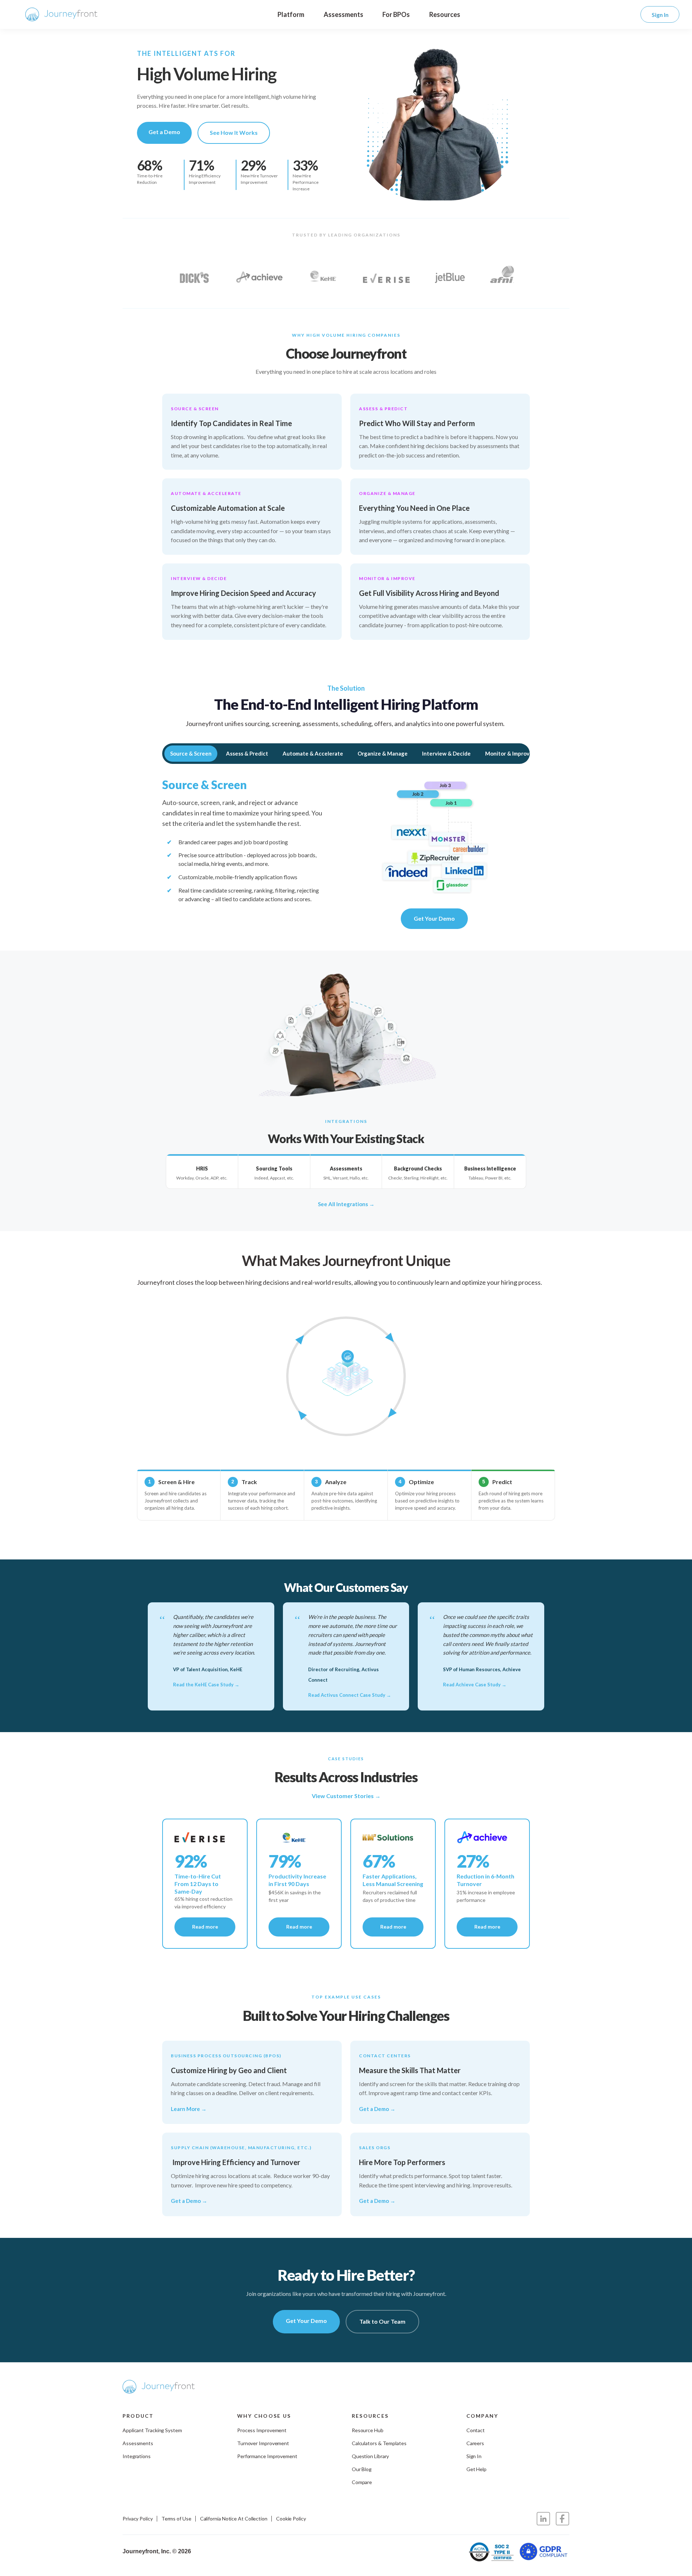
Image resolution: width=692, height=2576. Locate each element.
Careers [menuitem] (475, 2443)
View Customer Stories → (346, 1796)
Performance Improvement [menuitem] (267, 2456)
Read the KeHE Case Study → (206, 1685)
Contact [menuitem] (476, 2430)
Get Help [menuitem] (476, 2469)
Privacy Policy (138, 2519)
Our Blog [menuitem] (362, 2469)
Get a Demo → (377, 2109)
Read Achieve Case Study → (475, 1685)
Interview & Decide (446, 753)
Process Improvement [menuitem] (262, 2430)
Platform (291, 14)
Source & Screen (191, 753)
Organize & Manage (383, 753)
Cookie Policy (291, 2519)
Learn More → (189, 2109)
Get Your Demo (434, 918)
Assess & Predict (247, 753)
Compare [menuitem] (362, 2482)
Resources (445, 14)
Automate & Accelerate (313, 753)
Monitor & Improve (509, 753)
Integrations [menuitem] (137, 2456)
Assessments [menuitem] (138, 2443)
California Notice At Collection (234, 2519)
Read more (205, 1927)
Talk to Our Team (382, 2321)
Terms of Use (176, 2519)
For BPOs (396, 14)
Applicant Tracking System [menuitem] (152, 2430)
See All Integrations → (346, 1204)
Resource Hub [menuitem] (368, 2430)
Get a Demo (164, 132)
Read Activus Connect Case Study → (350, 1695)
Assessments (343, 14)
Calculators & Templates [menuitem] (379, 2443)
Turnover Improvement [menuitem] (263, 2443)
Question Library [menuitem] (371, 2456)
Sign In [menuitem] (474, 2456)
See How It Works (234, 132)
